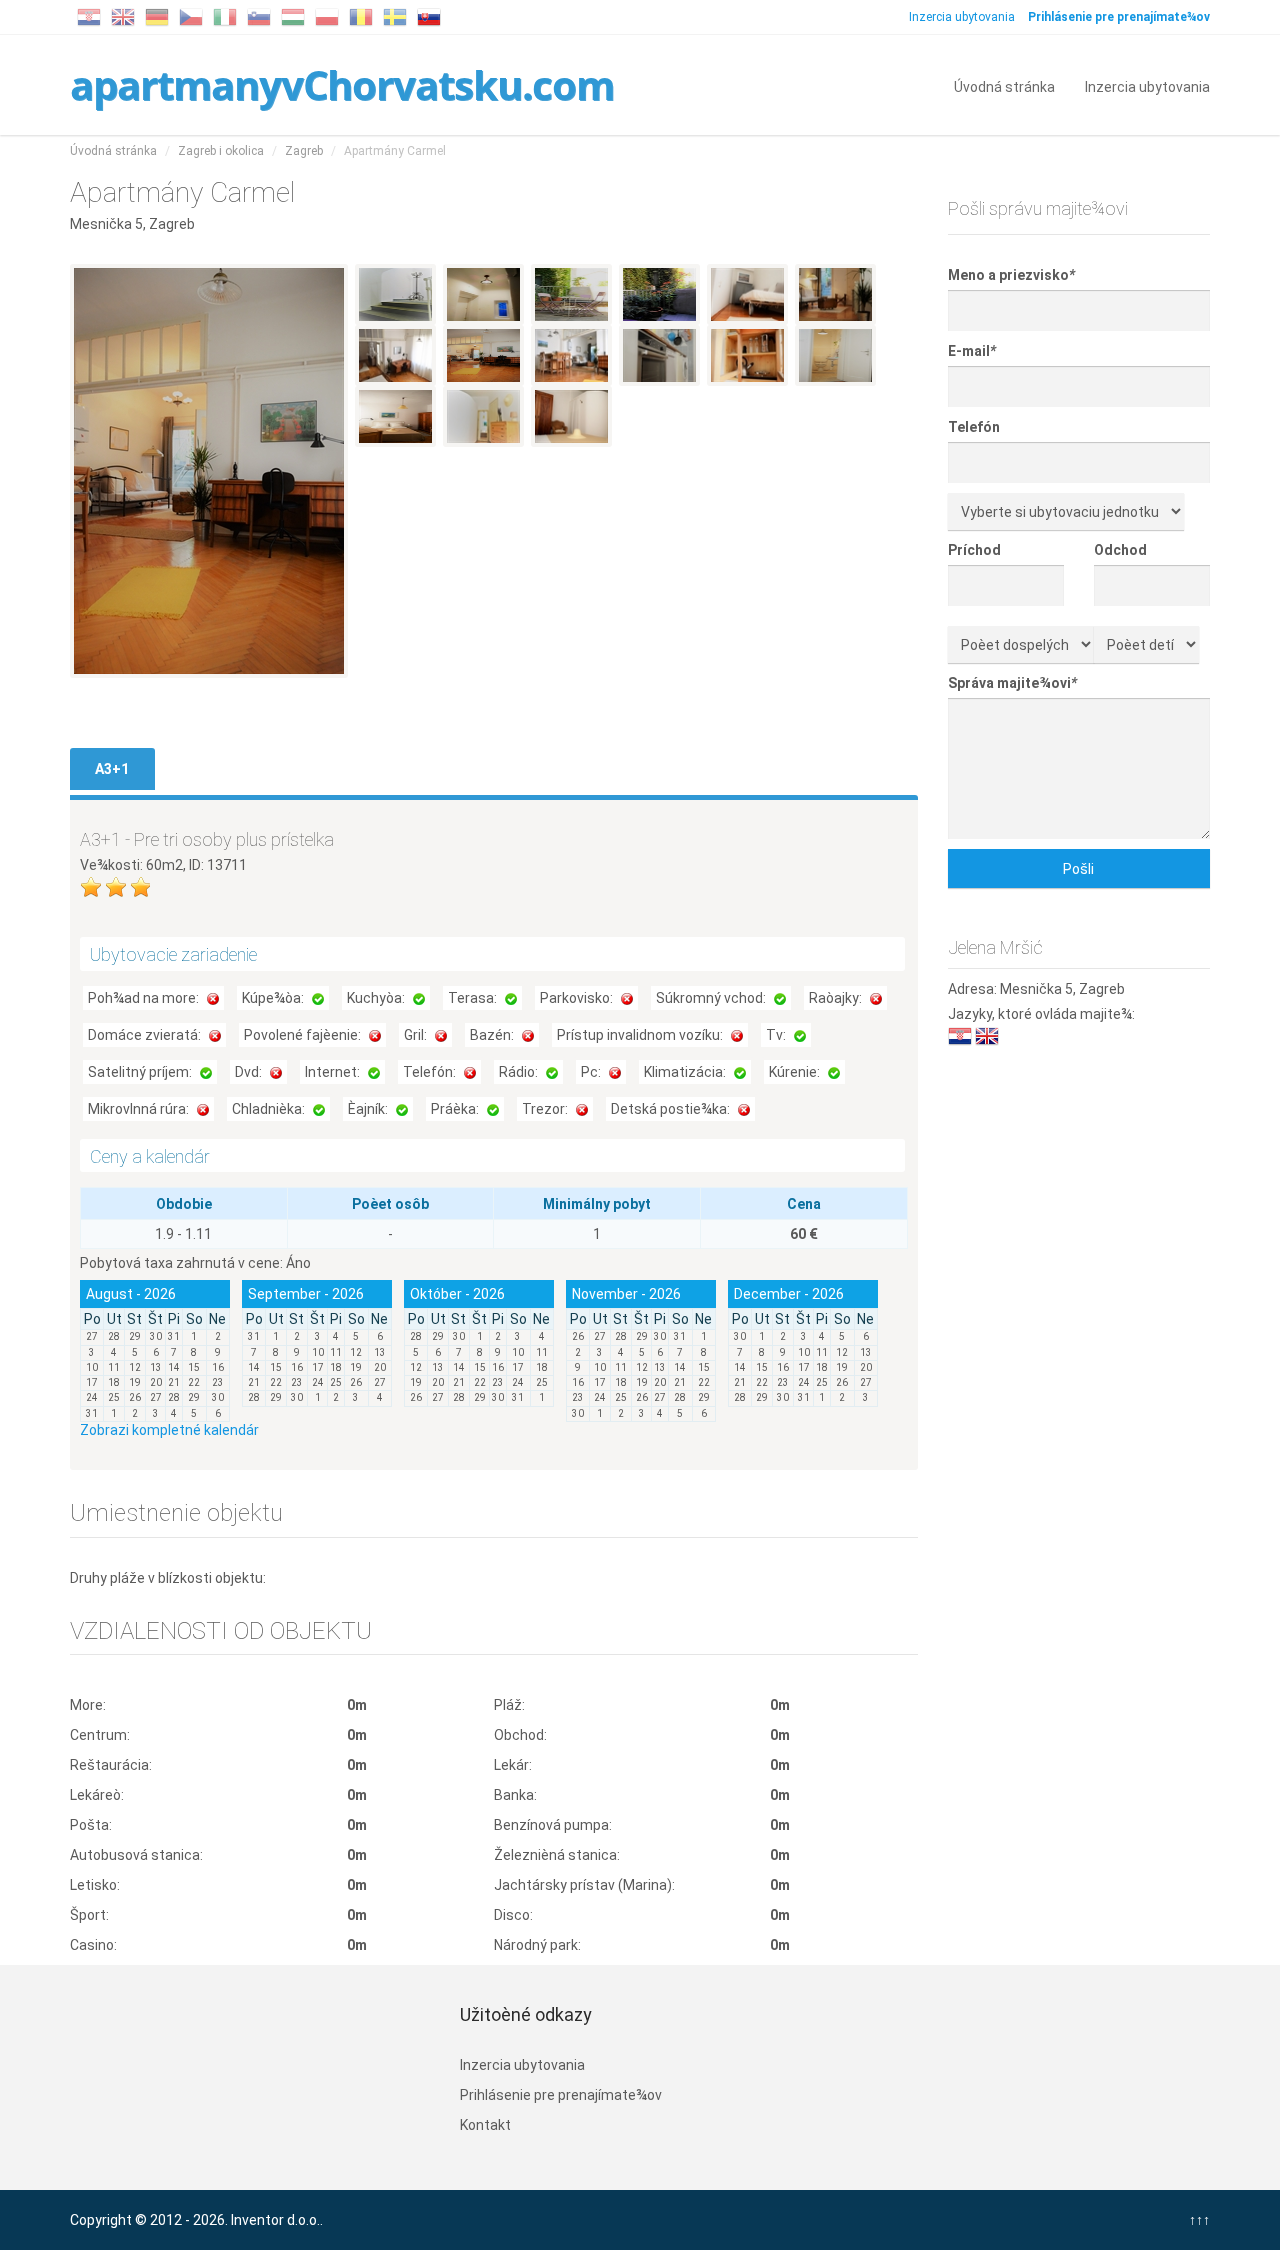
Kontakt (485, 2125)
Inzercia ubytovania (962, 17)
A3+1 (112, 769)
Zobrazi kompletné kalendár (169, 1430)
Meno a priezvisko (1011, 275)
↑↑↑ (1199, 2220)
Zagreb (304, 151)
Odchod (1120, 550)
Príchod (974, 550)
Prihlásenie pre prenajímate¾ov (561, 2095)
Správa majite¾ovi (1012, 683)
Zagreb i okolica (221, 151)
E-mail (972, 351)
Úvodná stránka (1004, 85)
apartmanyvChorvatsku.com (342, 84)
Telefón (974, 427)
